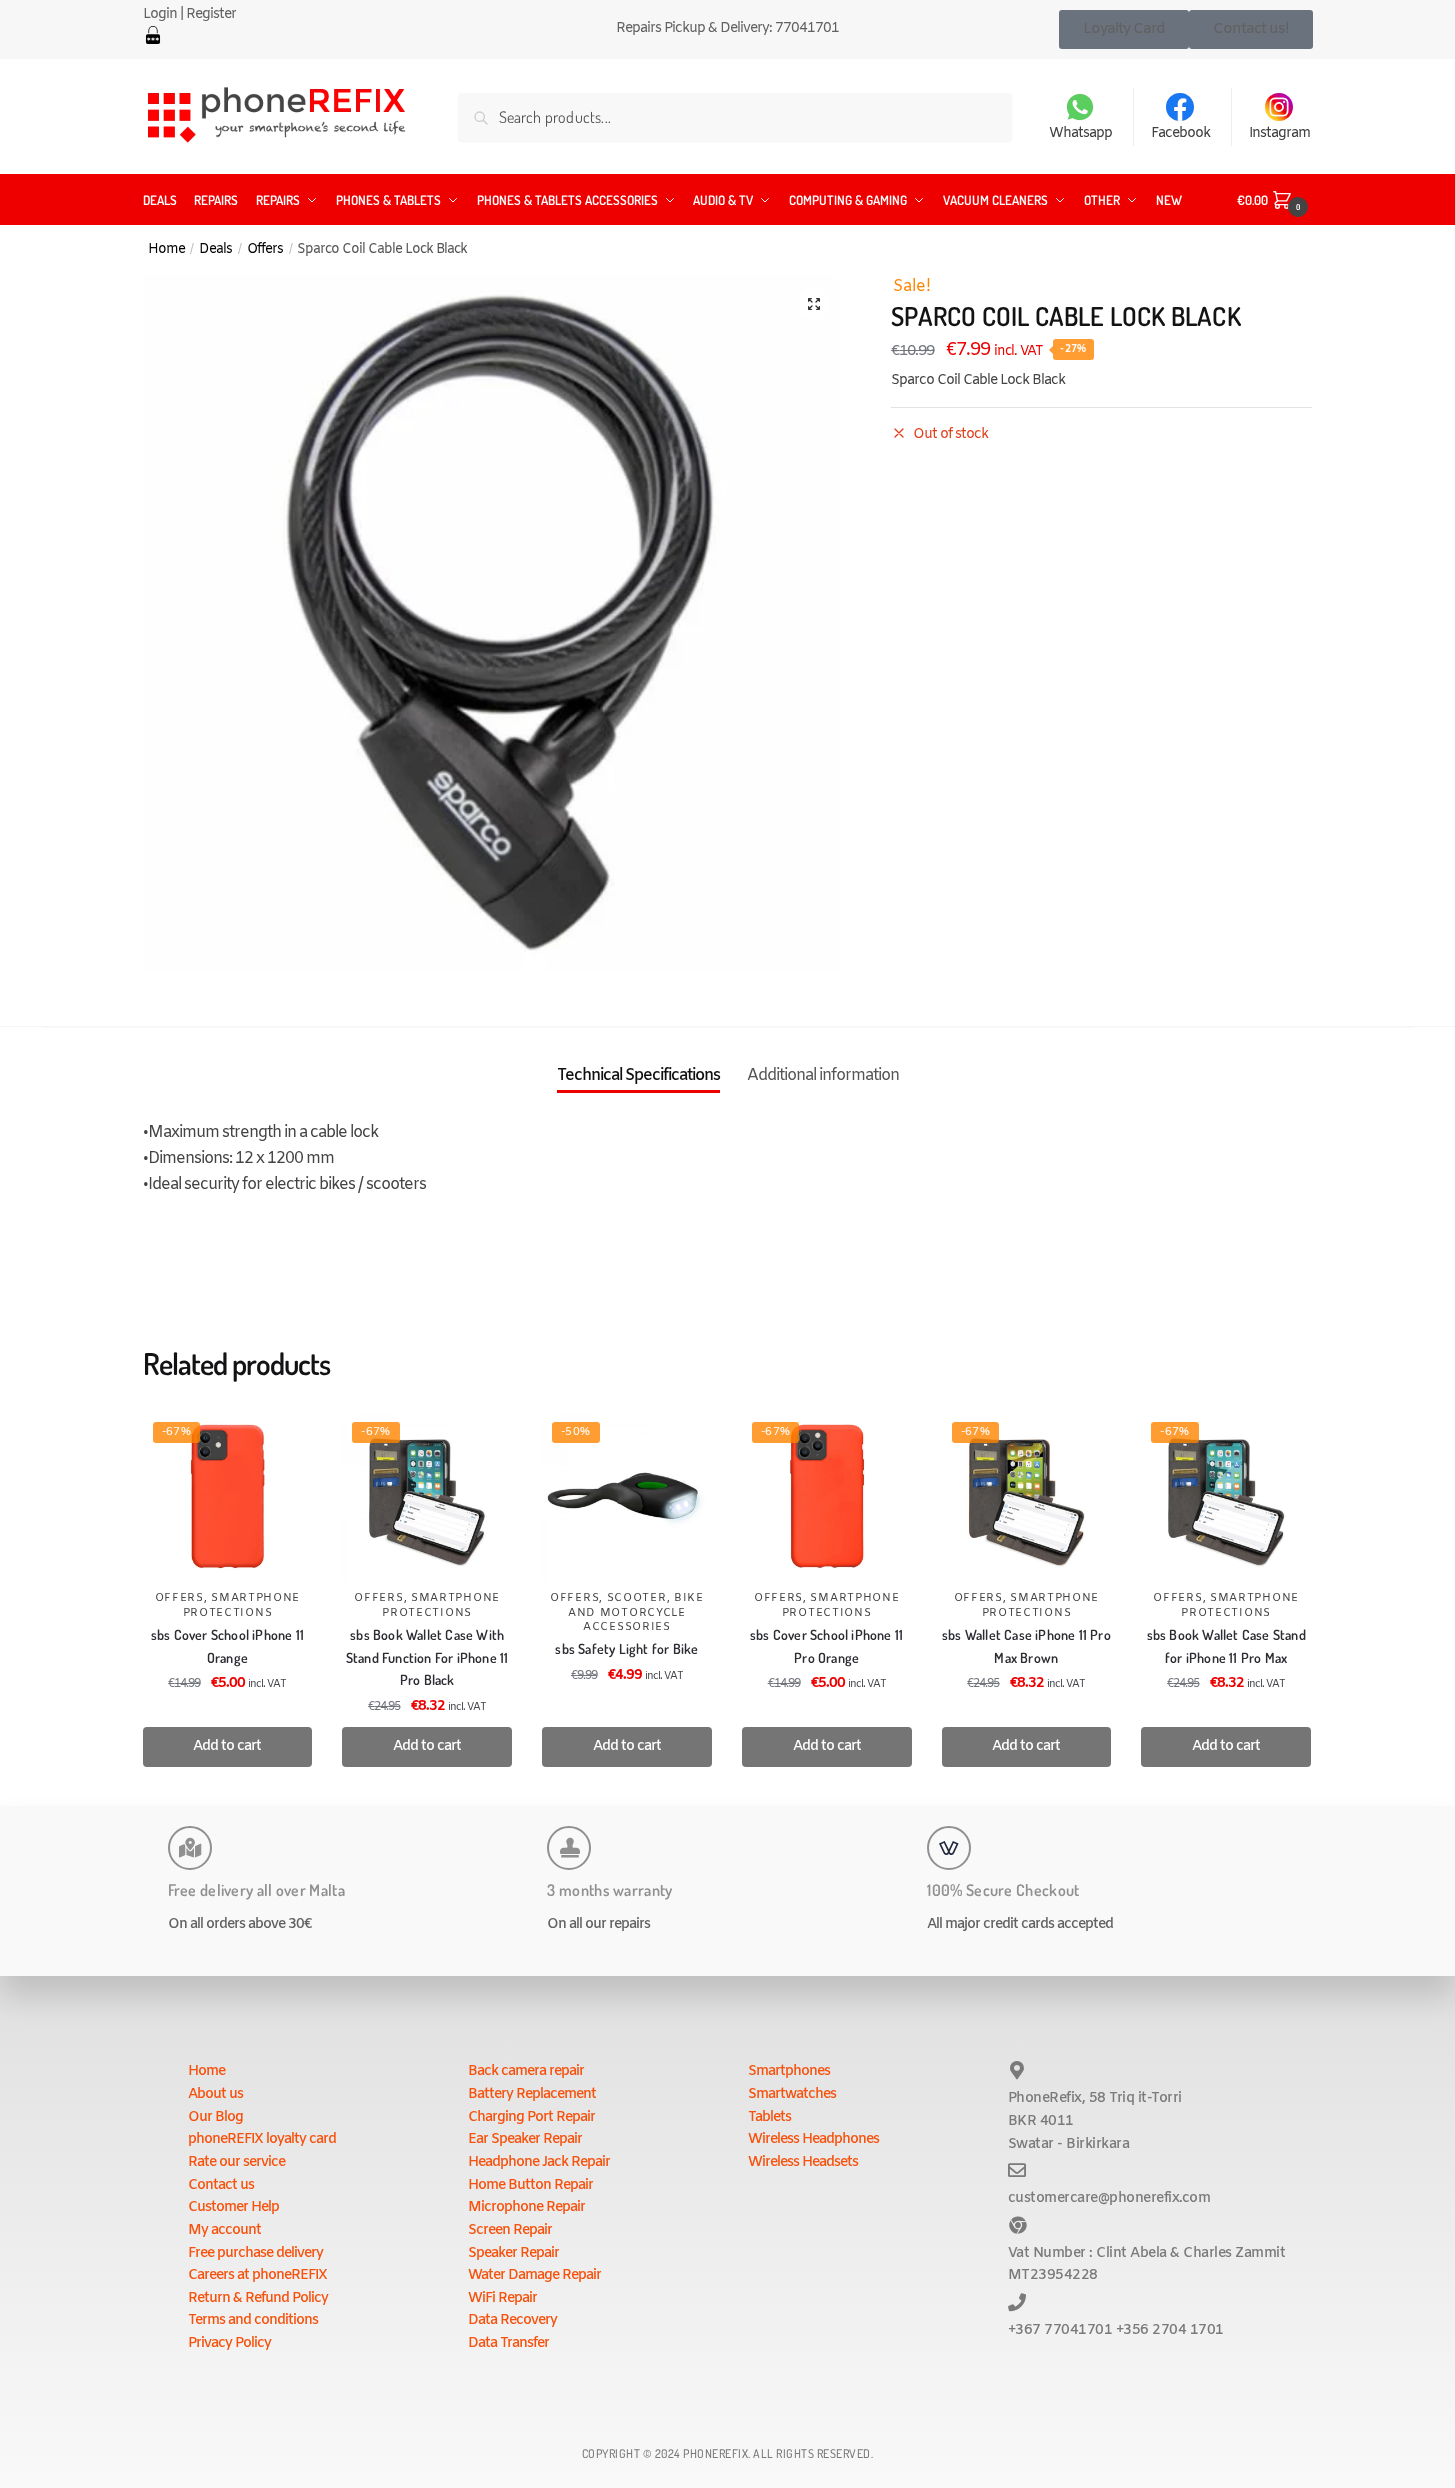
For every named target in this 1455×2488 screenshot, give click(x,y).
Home (166, 249)
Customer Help (233, 2207)
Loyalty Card (1124, 29)
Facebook (1180, 133)
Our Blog (215, 2117)
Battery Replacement (532, 2094)
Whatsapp (1080, 133)
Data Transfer (508, 2343)
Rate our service (236, 2162)
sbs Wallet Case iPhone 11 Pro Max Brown (1026, 1646)
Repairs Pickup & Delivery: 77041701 (727, 28)
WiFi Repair (502, 2298)
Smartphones (789, 2071)
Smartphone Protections (242, 1605)
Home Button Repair (530, 2185)
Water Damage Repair (534, 2275)
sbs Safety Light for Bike (626, 1648)
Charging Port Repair (531, 2117)
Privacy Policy (229, 2343)
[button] (814, 304)
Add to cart (227, 1746)
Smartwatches (792, 2094)
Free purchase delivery (255, 2253)
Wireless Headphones (813, 2139)
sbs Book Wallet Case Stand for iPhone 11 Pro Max (1226, 1646)
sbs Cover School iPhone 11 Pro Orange (826, 1646)
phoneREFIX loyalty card (262, 2139)
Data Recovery (512, 2320)
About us (215, 2094)
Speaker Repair (513, 2253)
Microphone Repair (526, 2207)
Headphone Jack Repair (539, 2162)
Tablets (769, 2117)
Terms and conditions (253, 2320)
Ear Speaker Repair (525, 2139)
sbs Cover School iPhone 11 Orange (227, 1646)
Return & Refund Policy (258, 2298)
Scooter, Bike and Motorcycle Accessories (636, 1612)
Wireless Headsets (803, 2162)
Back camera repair (526, 2071)
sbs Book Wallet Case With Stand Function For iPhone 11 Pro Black (427, 1657)
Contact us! (1251, 29)
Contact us (221, 2185)
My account (224, 2230)
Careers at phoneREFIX (257, 2275)
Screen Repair (510, 2230)
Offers (265, 249)
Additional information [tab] (823, 1075)
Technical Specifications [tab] (638, 1075)
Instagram (1279, 133)
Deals (215, 249)
